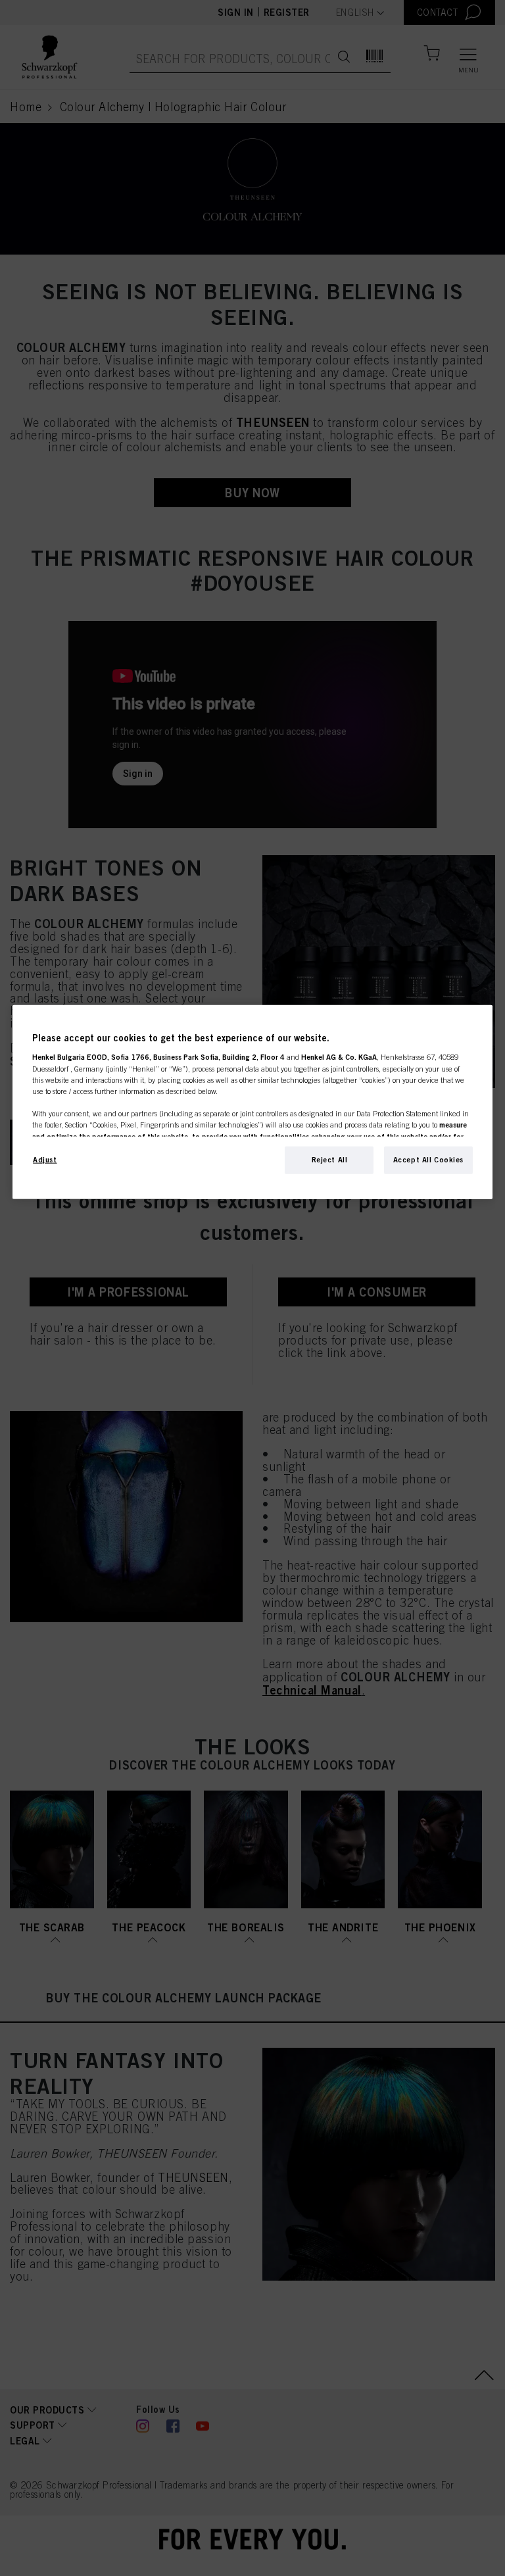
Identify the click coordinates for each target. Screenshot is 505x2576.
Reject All (330, 1160)
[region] (252, 1102)
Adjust (45, 1160)
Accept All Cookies (428, 1160)
